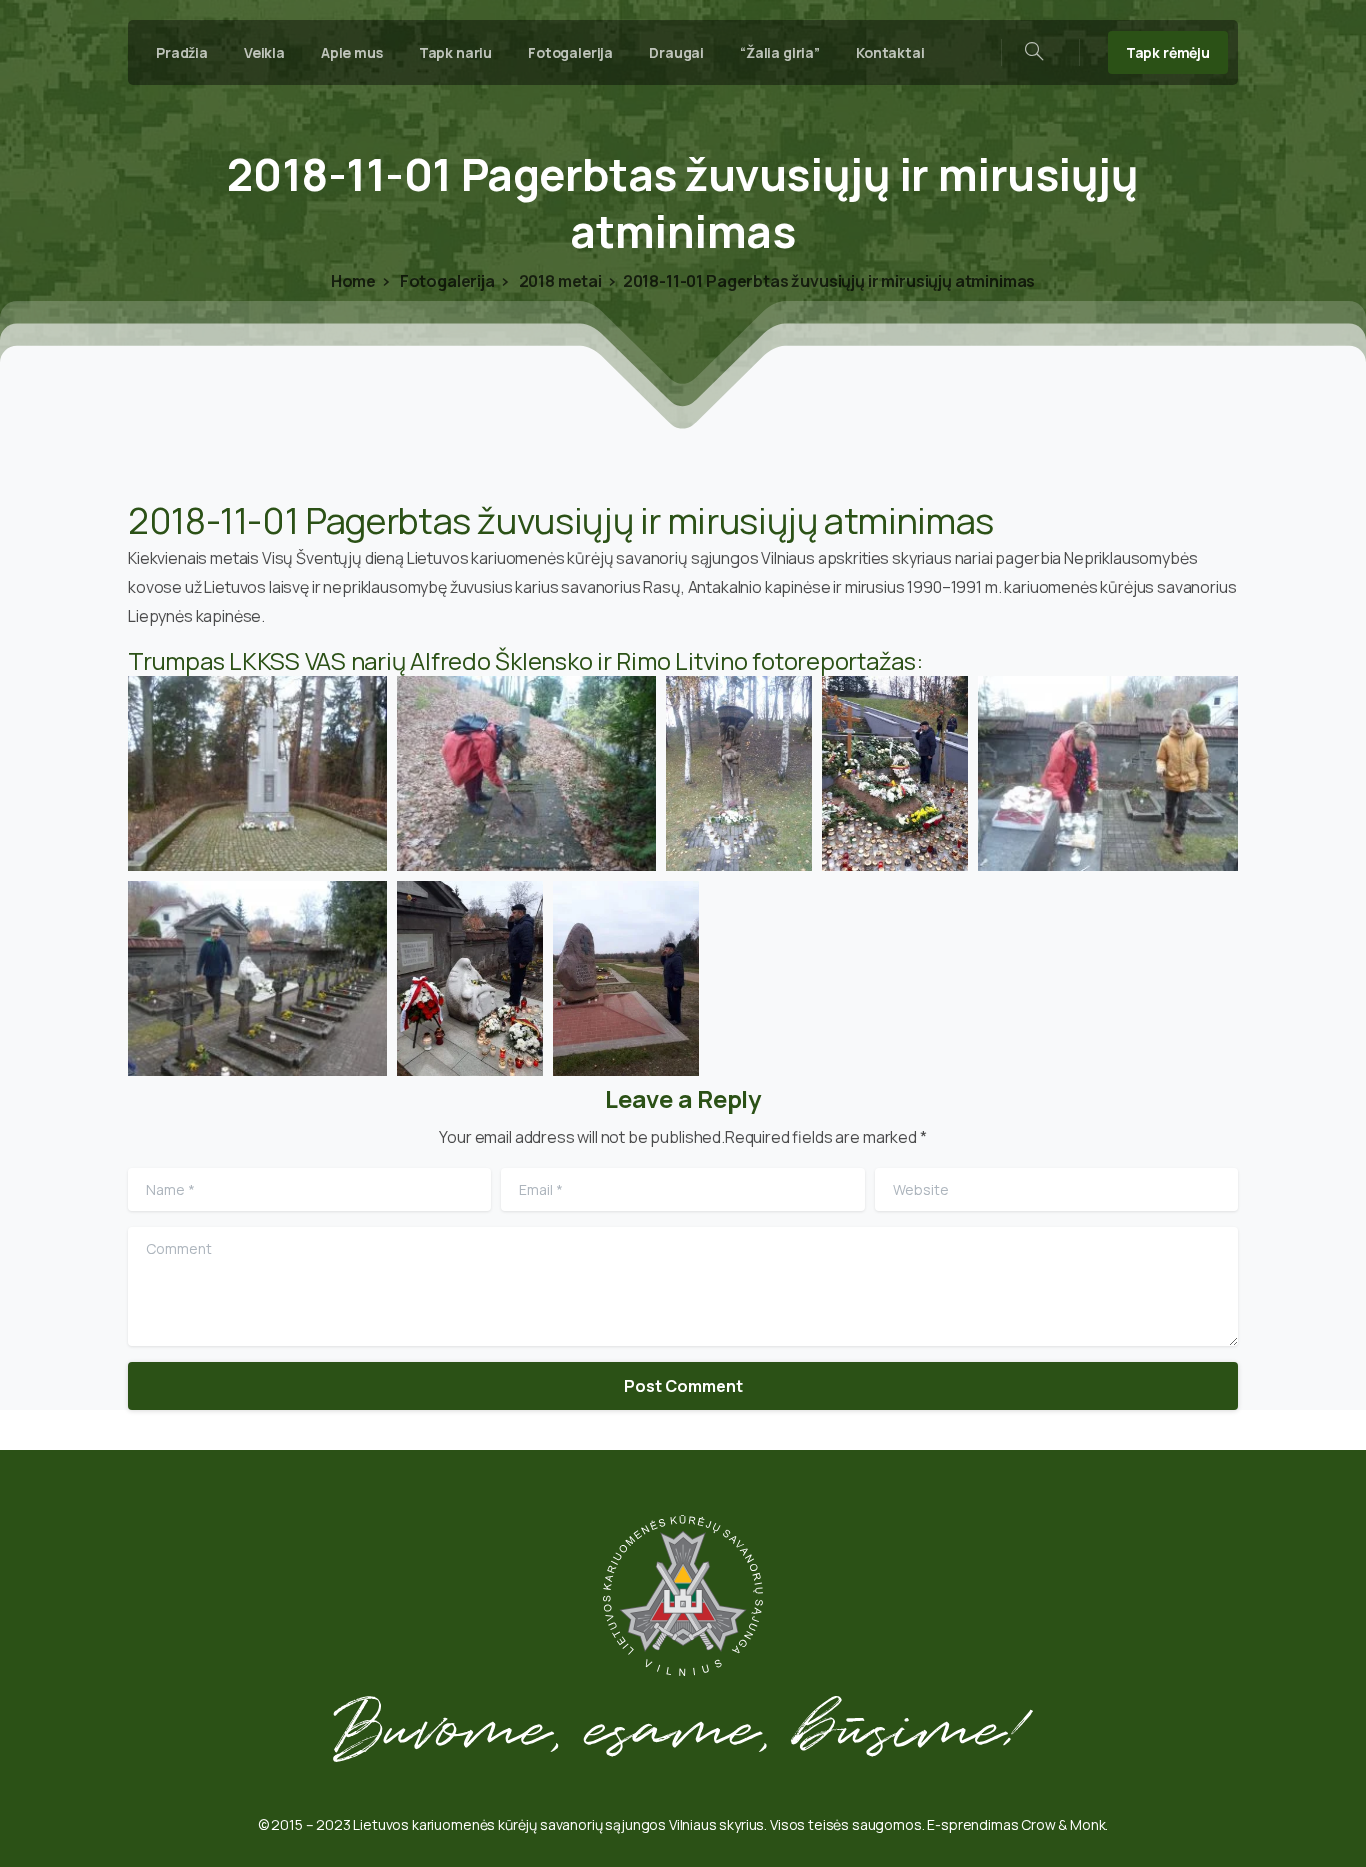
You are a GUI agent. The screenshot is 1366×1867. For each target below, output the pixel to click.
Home (353, 281)
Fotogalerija (446, 281)
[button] (257, 773)
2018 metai (559, 281)
